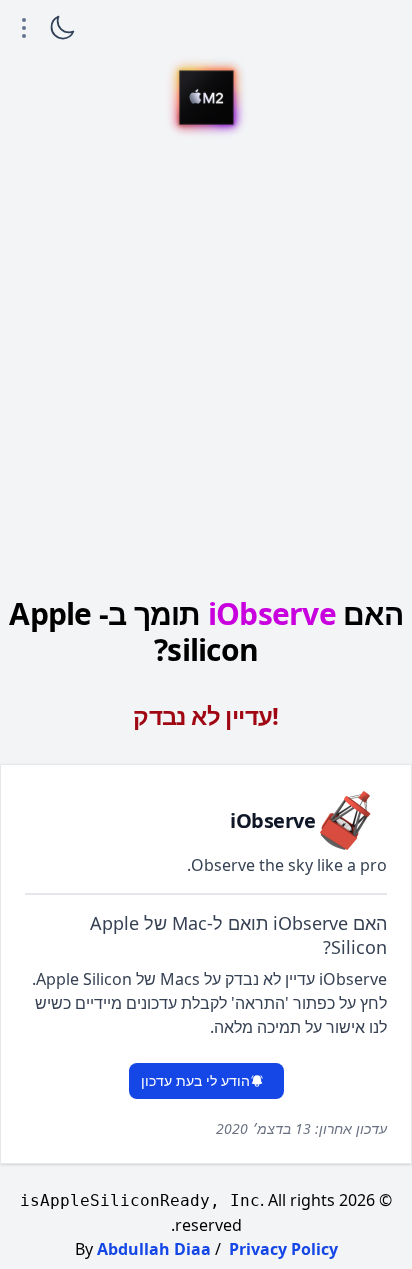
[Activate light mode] (62, 28)
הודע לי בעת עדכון (195, 1080)
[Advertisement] (206, 364)
